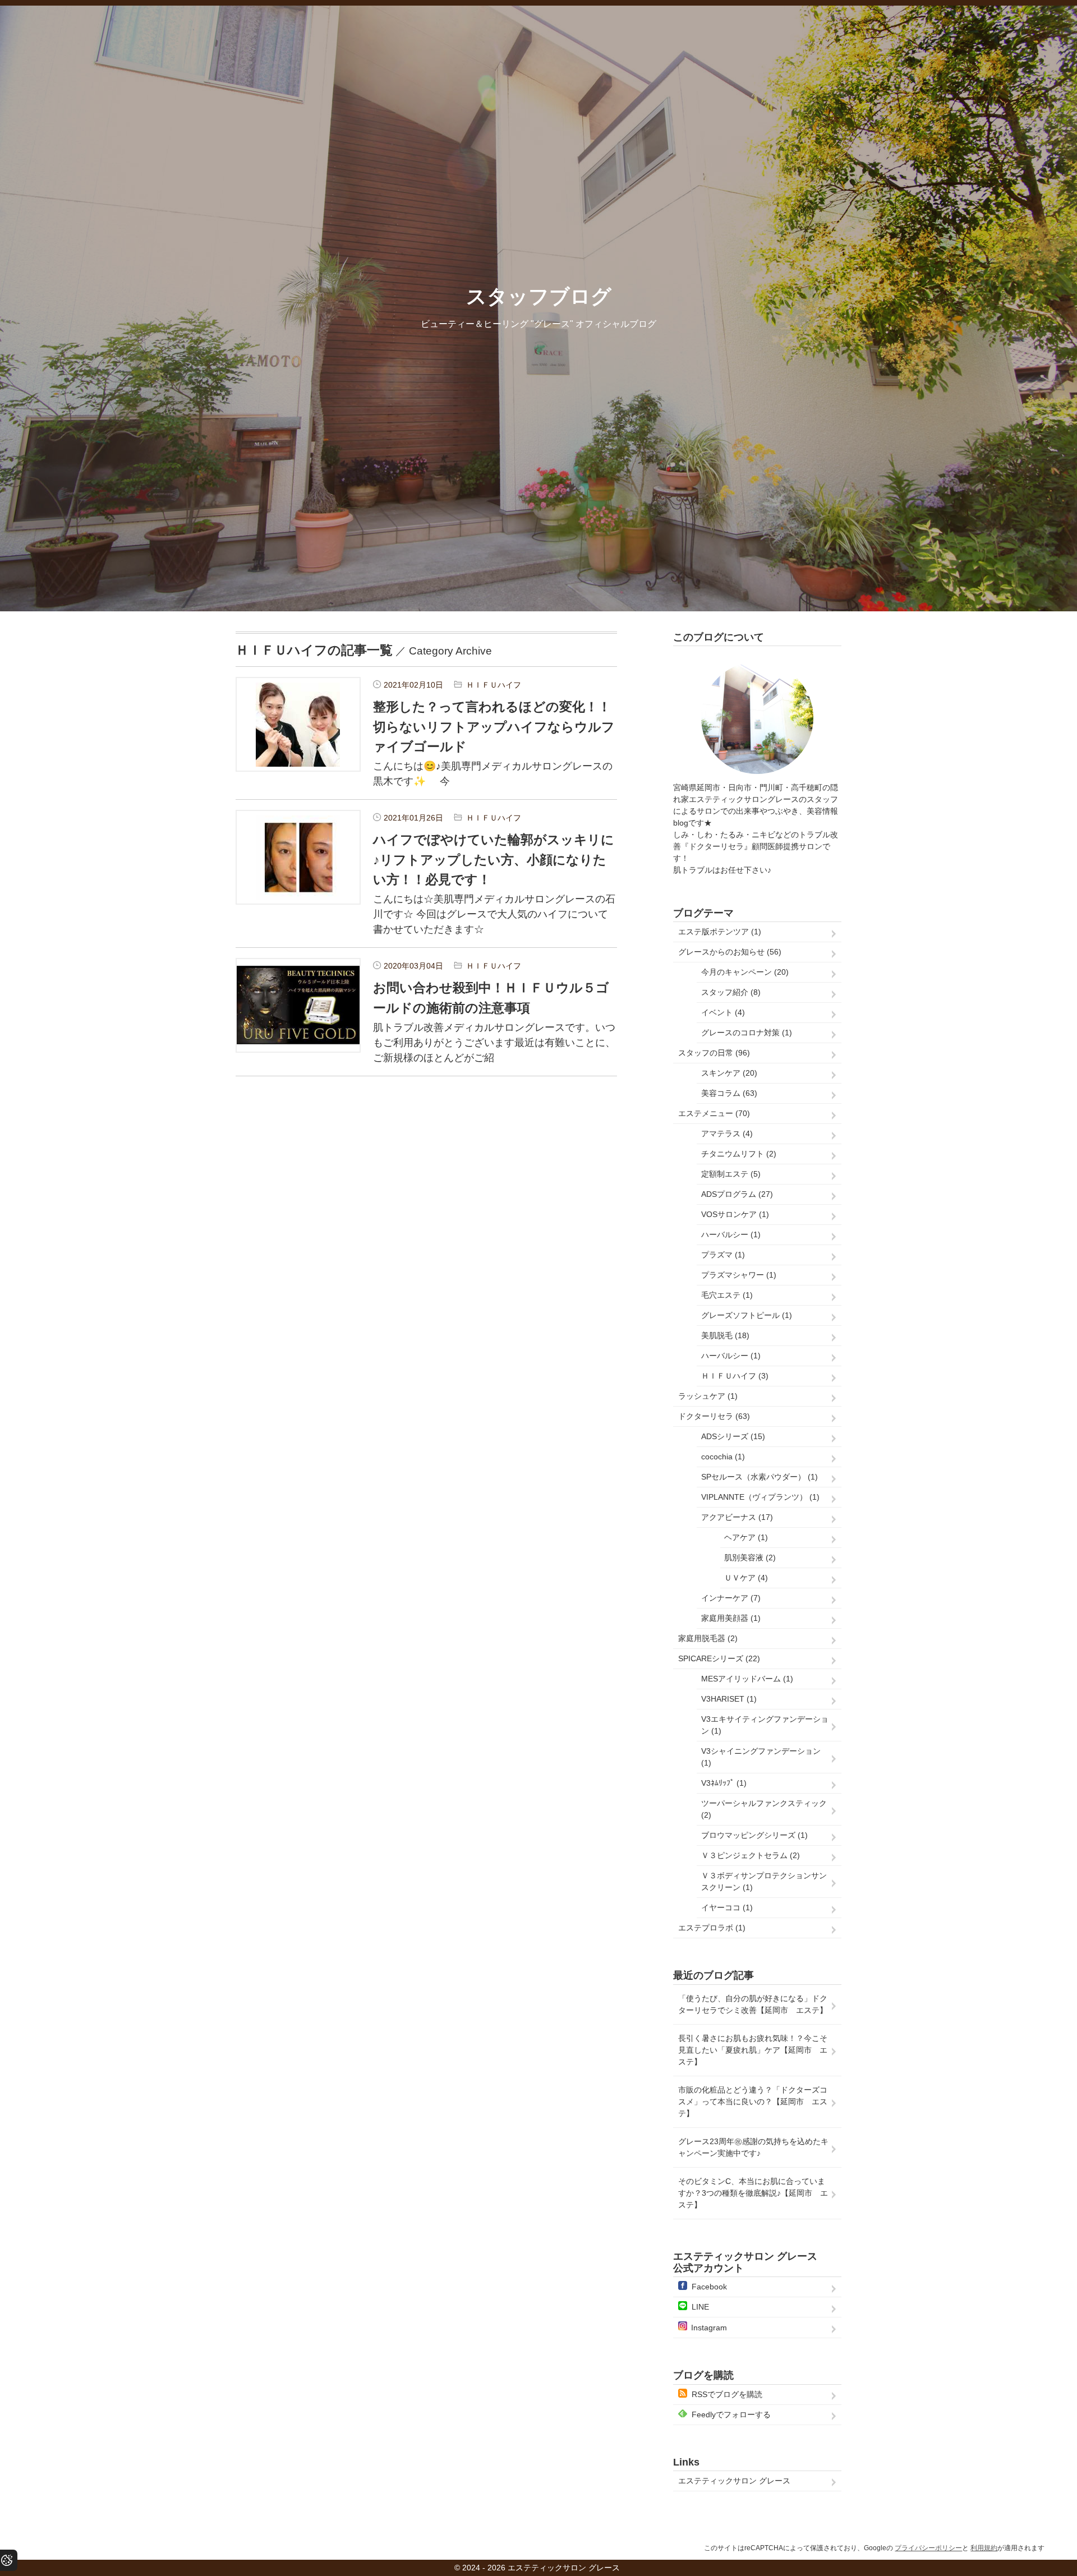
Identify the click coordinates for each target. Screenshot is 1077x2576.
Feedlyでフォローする (731, 2414)
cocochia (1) (723, 1457)
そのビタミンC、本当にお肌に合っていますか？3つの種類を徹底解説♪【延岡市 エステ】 (753, 2193)
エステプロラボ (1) (712, 1928)
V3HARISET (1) (729, 1699)
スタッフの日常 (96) (714, 1053)
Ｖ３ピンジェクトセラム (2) (751, 1855)
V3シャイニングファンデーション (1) (761, 1757)
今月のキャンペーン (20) (745, 972)
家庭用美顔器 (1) (731, 1618)
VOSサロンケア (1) (735, 1214)
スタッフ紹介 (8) (731, 992)
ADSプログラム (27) (737, 1194)
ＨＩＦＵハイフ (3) (735, 1376)
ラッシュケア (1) (708, 1396)
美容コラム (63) (729, 1093)
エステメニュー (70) (714, 1113)
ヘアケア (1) (746, 1537)
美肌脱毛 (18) (725, 1335)
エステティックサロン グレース (734, 2481)
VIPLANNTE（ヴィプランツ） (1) (760, 1497)
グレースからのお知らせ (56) (730, 952)
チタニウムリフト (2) (739, 1154)
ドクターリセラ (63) (714, 1416)
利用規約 (984, 2548)
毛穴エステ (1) (727, 1295)
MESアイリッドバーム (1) (747, 1679)
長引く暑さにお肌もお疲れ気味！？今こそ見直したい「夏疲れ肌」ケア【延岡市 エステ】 (753, 2050)
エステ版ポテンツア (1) (720, 932)
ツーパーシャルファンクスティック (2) (764, 1809)
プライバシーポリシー (928, 2548)
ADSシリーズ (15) (733, 1436)
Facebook (709, 2287)
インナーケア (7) (731, 1598)
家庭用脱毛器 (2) (708, 1638)
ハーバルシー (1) (731, 1234)
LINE (700, 2307)
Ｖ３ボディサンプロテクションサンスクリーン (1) (764, 1881)
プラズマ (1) (723, 1255)
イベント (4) (723, 1012)
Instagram (709, 2328)
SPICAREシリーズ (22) (719, 1658)
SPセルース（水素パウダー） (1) (760, 1477)
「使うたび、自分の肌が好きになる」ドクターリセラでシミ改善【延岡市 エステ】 (753, 2004)
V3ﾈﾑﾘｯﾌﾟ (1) (724, 1783)
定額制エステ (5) (731, 1174)
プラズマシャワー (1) (739, 1275)
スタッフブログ (539, 296)
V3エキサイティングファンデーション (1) (765, 1725)
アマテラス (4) (727, 1133)
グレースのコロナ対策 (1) (747, 1033)
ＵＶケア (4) (746, 1578)
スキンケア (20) (729, 1073)
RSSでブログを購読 (727, 2394)
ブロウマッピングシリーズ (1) (754, 1835)
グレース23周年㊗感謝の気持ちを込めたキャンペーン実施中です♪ (753, 2147)
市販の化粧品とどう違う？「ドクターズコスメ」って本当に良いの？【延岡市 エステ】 (753, 2102)
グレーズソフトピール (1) (747, 1315)
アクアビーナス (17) (737, 1517)
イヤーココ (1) (727, 1907)
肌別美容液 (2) (750, 1557)
